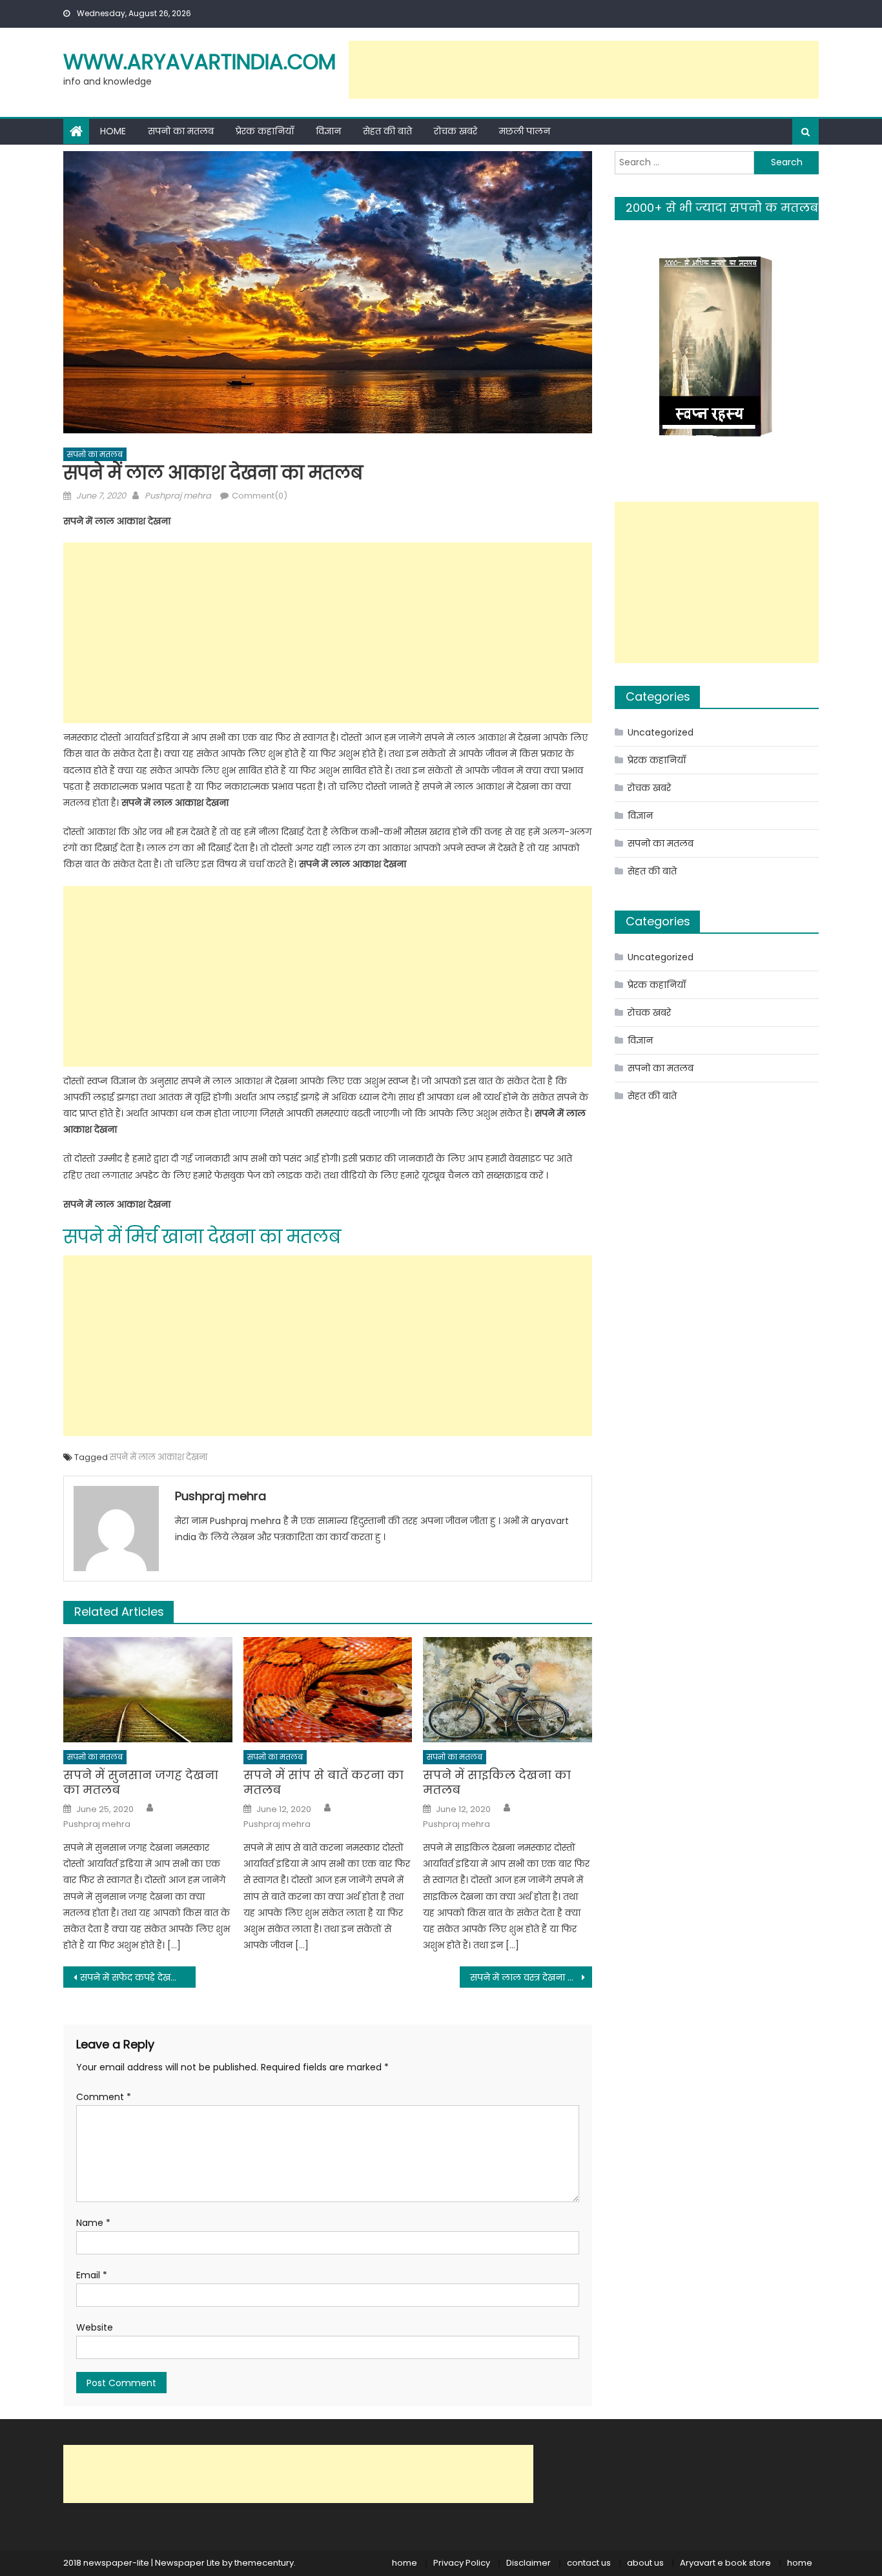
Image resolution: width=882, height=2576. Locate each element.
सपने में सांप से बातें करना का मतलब (323, 1783)
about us (645, 2563)
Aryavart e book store (725, 2563)
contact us (589, 2563)
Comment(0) (260, 496)
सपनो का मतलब (181, 131)
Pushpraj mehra (178, 496)
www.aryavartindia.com (200, 62)
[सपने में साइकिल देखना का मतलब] (508, 1690)
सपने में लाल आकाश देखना (159, 1457)
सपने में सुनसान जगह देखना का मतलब (141, 1783)
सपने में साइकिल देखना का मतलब (497, 1783)
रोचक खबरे (456, 131)
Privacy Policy (462, 2563)
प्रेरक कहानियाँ (265, 131)
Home (113, 131)
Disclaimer (528, 2563)
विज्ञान (328, 131)
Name (93, 2223)
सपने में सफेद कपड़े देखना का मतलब (138, 1977)
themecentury (264, 2563)
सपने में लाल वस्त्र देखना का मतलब (531, 1977)
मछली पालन (525, 131)
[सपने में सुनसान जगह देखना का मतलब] (148, 1690)
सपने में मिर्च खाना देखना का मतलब (202, 1237)
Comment (104, 2097)
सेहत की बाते (387, 131)
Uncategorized (661, 732)
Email (92, 2275)
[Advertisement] (584, 70)
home (405, 2563)
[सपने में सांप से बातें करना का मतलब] (328, 1690)
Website (95, 2327)
